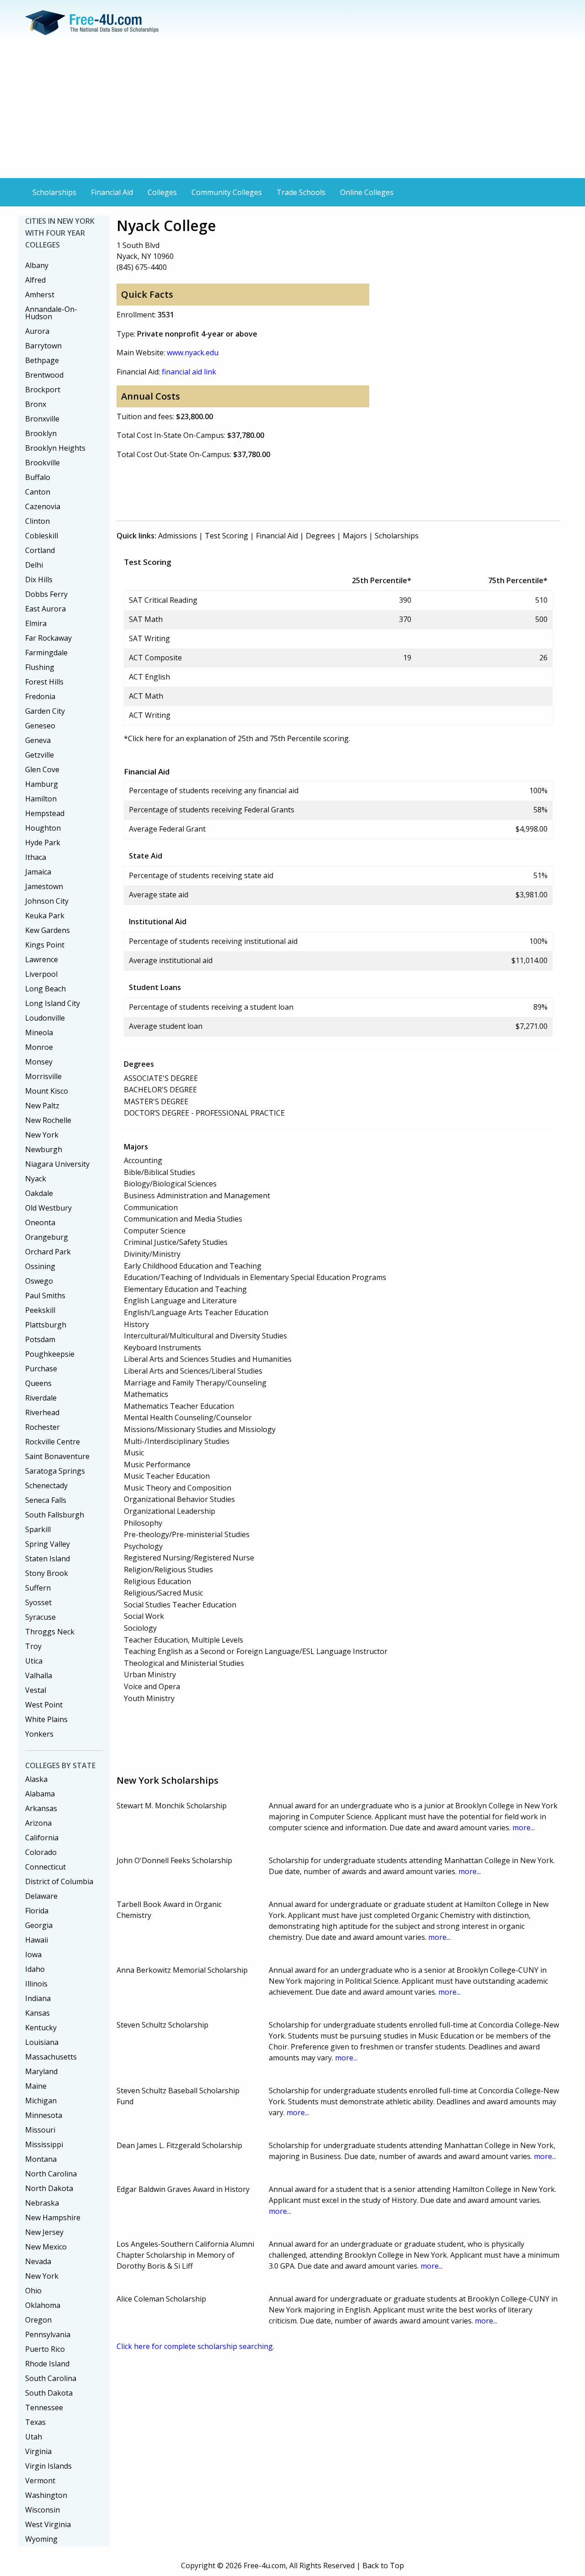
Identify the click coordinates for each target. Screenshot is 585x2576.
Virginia (38, 2451)
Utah (34, 2437)
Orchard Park (48, 1252)
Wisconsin (43, 2510)
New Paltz (42, 1106)
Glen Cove (42, 769)
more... (524, 1828)
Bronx (36, 404)
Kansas (37, 2013)
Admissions (178, 536)
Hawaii (37, 1940)
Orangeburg (47, 1237)
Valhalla (39, 1675)
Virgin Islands (48, 2466)
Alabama (40, 1794)
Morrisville (43, 1076)
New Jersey (44, 2232)
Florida (37, 1911)
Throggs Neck (50, 1632)
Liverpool (41, 974)
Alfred (35, 280)
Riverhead (42, 1412)
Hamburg (42, 784)
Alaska (36, 1779)
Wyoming (41, 2539)
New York (42, 1135)
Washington (46, 2495)
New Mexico (46, 2247)
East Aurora (45, 609)
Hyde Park (43, 843)
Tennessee (44, 2407)
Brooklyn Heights (55, 448)
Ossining (40, 1266)
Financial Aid (112, 192)
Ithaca (36, 857)
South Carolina (51, 2378)
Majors (355, 536)
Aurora (37, 331)
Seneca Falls (46, 1500)
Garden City (45, 711)
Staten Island (48, 1559)
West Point (44, 1705)
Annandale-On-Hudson (51, 313)
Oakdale (39, 1193)
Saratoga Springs (55, 1471)
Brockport (43, 390)
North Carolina (51, 2174)
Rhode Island (47, 2364)
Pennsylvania (48, 2334)
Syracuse (40, 1617)
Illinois (36, 1984)
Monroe (39, 1047)
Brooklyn (41, 433)
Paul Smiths (45, 1296)
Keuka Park (45, 916)
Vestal (36, 1690)
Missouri (40, 2130)
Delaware (41, 1896)
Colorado (41, 1852)
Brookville (43, 463)
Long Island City (53, 1003)
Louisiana (42, 2042)
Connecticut (45, 1867)
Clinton (37, 521)
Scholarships (54, 192)
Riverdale (41, 1398)
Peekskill (40, 1310)
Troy (33, 1646)
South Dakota (49, 2393)
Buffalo (38, 477)
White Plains (46, 1719)
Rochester (43, 1427)
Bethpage (42, 360)
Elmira (36, 623)
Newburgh (44, 1149)
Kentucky (41, 2028)
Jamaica (38, 872)
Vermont (40, 2481)
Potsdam (40, 1339)
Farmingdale (46, 653)
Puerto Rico (45, 2349)
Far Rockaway (48, 638)
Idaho (35, 1969)
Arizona (38, 1823)
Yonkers (39, 1734)
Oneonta (40, 1222)
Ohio (33, 2291)
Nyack (36, 1179)
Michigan (41, 2101)
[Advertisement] (292, 110)
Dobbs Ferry (46, 594)
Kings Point (45, 945)
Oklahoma (43, 2305)
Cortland (40, 550)
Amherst (40, 295)
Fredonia (40, 696)
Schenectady (46, 1486)
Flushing (40, 667)
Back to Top (383, 2565)
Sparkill (38, 1529)
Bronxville (42, 419)
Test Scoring (226, 536)
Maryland (41, 2071)
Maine (36, 2086)
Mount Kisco (47, 1091)
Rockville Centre (53, 1442)
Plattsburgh (46, 1325)
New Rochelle (48, 1120)
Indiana (38, 1998)
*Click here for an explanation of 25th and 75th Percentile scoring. (237, 738)
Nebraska (42, 2203)
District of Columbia (59, 1881)
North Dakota (49, 2188)
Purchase (41, 1369)
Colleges (162, 192)
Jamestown (44, 886)
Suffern (38, 1588)
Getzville (40, 755)
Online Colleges (367, 192)
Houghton (43, 828)
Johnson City (47, 901)
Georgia (39, 1925)
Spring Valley (48, 1544)
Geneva (38, 740)
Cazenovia (43, 506)
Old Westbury (48, 1208)
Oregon (38, 2320)
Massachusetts (51, 2057)
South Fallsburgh (55, 1515)
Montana (41, 2159)
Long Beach (45, 989)
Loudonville (45, 1018)
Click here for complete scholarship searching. (195, 2346)
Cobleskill (42, 536)
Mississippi (44, 2144)
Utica (34, 1661)
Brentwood (44, 375)
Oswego (39, 1281)
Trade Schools (301, 192)
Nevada (38, 2261)
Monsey (39, 1062)
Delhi (34, 565)
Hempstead (45, 813)
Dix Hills (39, 579)
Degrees (320, 536)
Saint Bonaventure (57, 1456)
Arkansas (41, 1808)
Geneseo (40, 726)
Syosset (38, 1602)
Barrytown (43, 346)
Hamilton (41, 799)
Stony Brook (47, 1573)
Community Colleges (227, 192)
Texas (35, 2422)
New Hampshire (53, 2218)
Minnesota (44, 2115)
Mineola (39, 1033)
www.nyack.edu (193, 353)
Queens (38, 1383)
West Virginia (48, 2524)
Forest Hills (44, 682)
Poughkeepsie (50, 1354)
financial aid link (189, 372)
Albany (37, 265)
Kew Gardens (48, 930)
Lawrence (42, 959)
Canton (38, 492)
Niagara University (57, 1164)
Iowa (33, 1954)
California (42, 1838)
